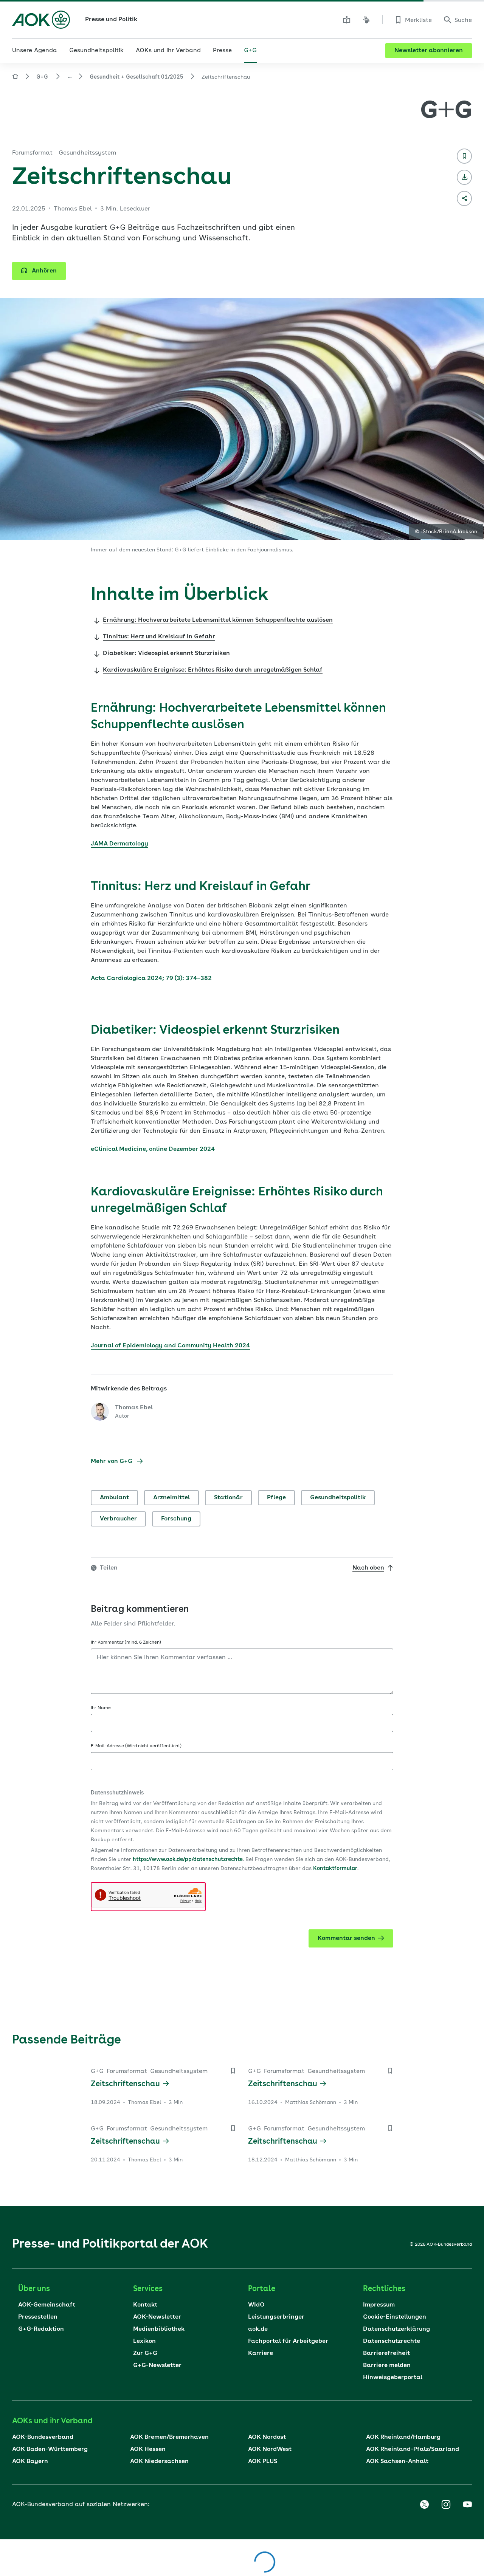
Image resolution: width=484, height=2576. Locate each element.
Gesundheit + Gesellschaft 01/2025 (137, 77)
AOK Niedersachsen (159, 2461)
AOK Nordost (267, 2437)
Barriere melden (387, 2365)
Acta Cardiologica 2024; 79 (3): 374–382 (151, 978)
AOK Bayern (30, 2461)
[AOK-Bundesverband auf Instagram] (446, 2505)
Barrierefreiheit (386, 2353)
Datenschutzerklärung (396, 2329)
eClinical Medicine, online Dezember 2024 (153, 1149)
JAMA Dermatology (119, 844)
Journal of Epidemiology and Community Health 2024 (170, 1346)
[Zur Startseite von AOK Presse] (15, 78)
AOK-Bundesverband (43, 2437)
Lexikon (144, 2341)
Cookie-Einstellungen (395, 2317)
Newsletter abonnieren (429, 51)
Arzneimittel (171, 1498)
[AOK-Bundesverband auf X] (424, 2505)
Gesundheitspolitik (338, 1498)
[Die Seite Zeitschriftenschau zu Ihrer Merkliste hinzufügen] (464, 156)
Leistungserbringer (276, 2317)
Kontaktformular (335, 1869)
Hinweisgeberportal (393, 2378)
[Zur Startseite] (41, 20)
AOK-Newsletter (157, 2317)
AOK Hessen (148, 2449)
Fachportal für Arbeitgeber (288, 2341)
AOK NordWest (270, 2449)
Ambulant (114, 1498)
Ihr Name (101, 1708)
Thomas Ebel (134, 1408)
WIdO (256, 2305)
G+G (42, 77)
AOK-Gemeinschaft (47, 2305)
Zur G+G (145, 2353)
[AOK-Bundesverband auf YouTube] (467, 2505)
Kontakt (145, 2305)
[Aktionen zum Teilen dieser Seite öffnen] (464, 198)
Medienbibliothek (159, 2329)
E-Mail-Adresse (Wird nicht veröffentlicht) (136, 1746)
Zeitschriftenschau (125, 2084)
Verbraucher (118, 1519)
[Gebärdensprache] (366, 20)
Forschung (176, 1519)
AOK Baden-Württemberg (50, 2449)
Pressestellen (38, 2317)
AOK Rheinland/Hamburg (403, 2437)
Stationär (228, 1498)
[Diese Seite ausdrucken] (464, 177)
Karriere (261, 2353)
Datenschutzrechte (392, 2341)
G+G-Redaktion (41, 2329)
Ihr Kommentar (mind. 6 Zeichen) (126, 1643)
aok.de (258, 2329)
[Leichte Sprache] (347, 20)
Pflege (276, 1498)
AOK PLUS (263, 2461)
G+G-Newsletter (157, 2365)
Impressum (379, 2305)
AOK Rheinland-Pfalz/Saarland (413, 2449)
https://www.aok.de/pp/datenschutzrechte (188, 1859)
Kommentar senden (346, 1938)
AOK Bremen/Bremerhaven (169, 2437)
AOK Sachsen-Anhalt (397, 2461)
